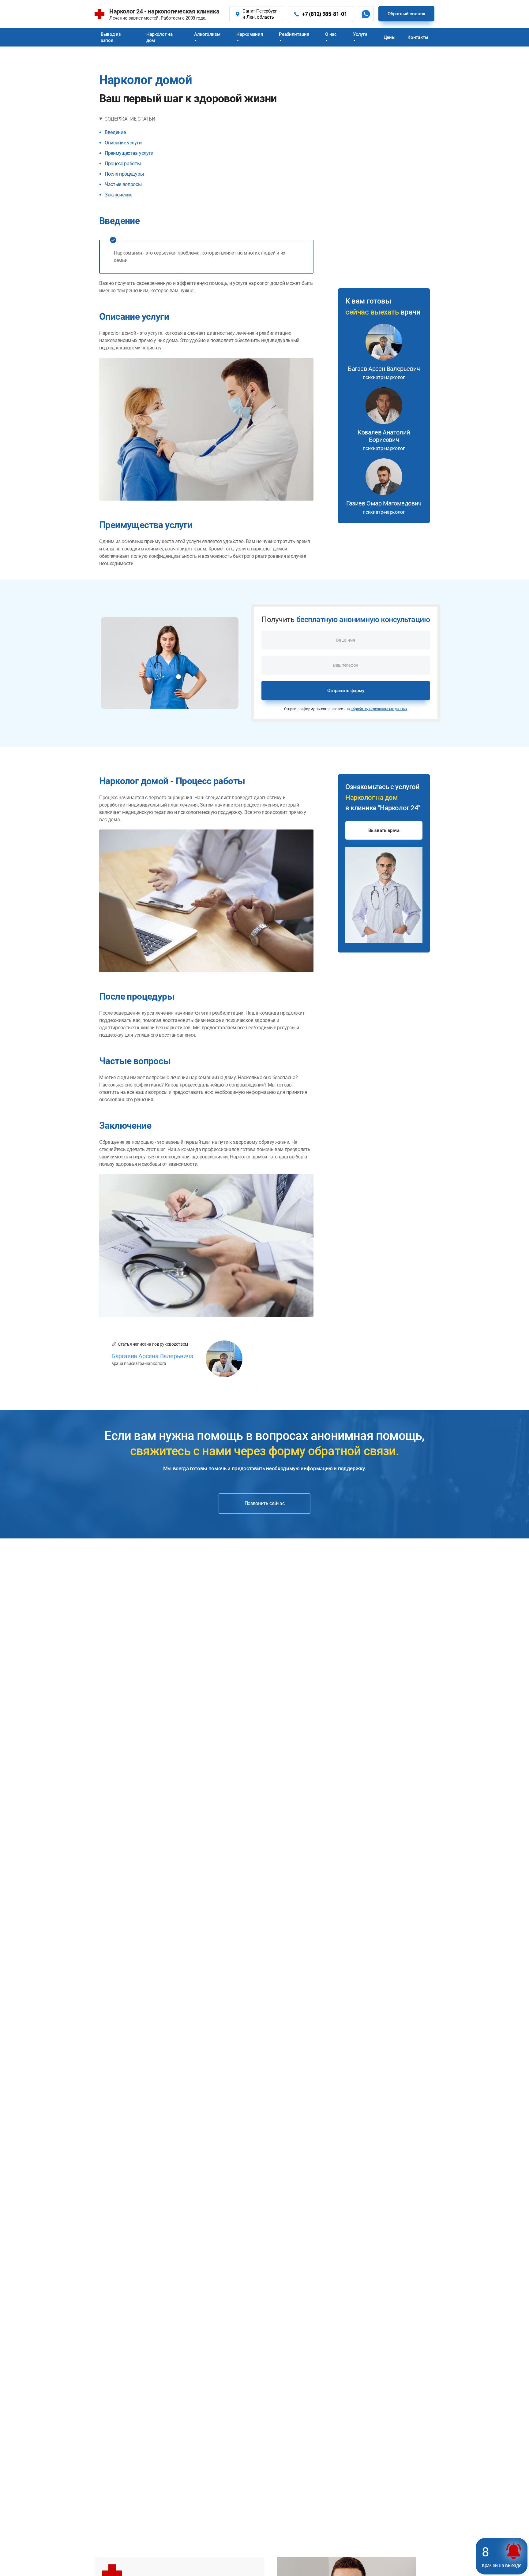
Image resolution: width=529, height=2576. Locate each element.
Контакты (418, 37)
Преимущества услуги (129, 153)
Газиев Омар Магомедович (384, 507)
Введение (115, 132)
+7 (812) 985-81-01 (325, 14)
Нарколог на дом (159, 37)
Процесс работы (123, 164)
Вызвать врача (384, 830)
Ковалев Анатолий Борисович (384, 440)
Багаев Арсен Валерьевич (384, 373)
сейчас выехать (372, 312)
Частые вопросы (123, 184)
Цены (390, 37)
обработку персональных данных (379, 709)
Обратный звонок (406, 14)
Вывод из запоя (111, 37)
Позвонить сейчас (265, 1503)
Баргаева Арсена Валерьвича (152, 1356)
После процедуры (124, 174)
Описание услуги (123, 143)
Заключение (118, 195)
